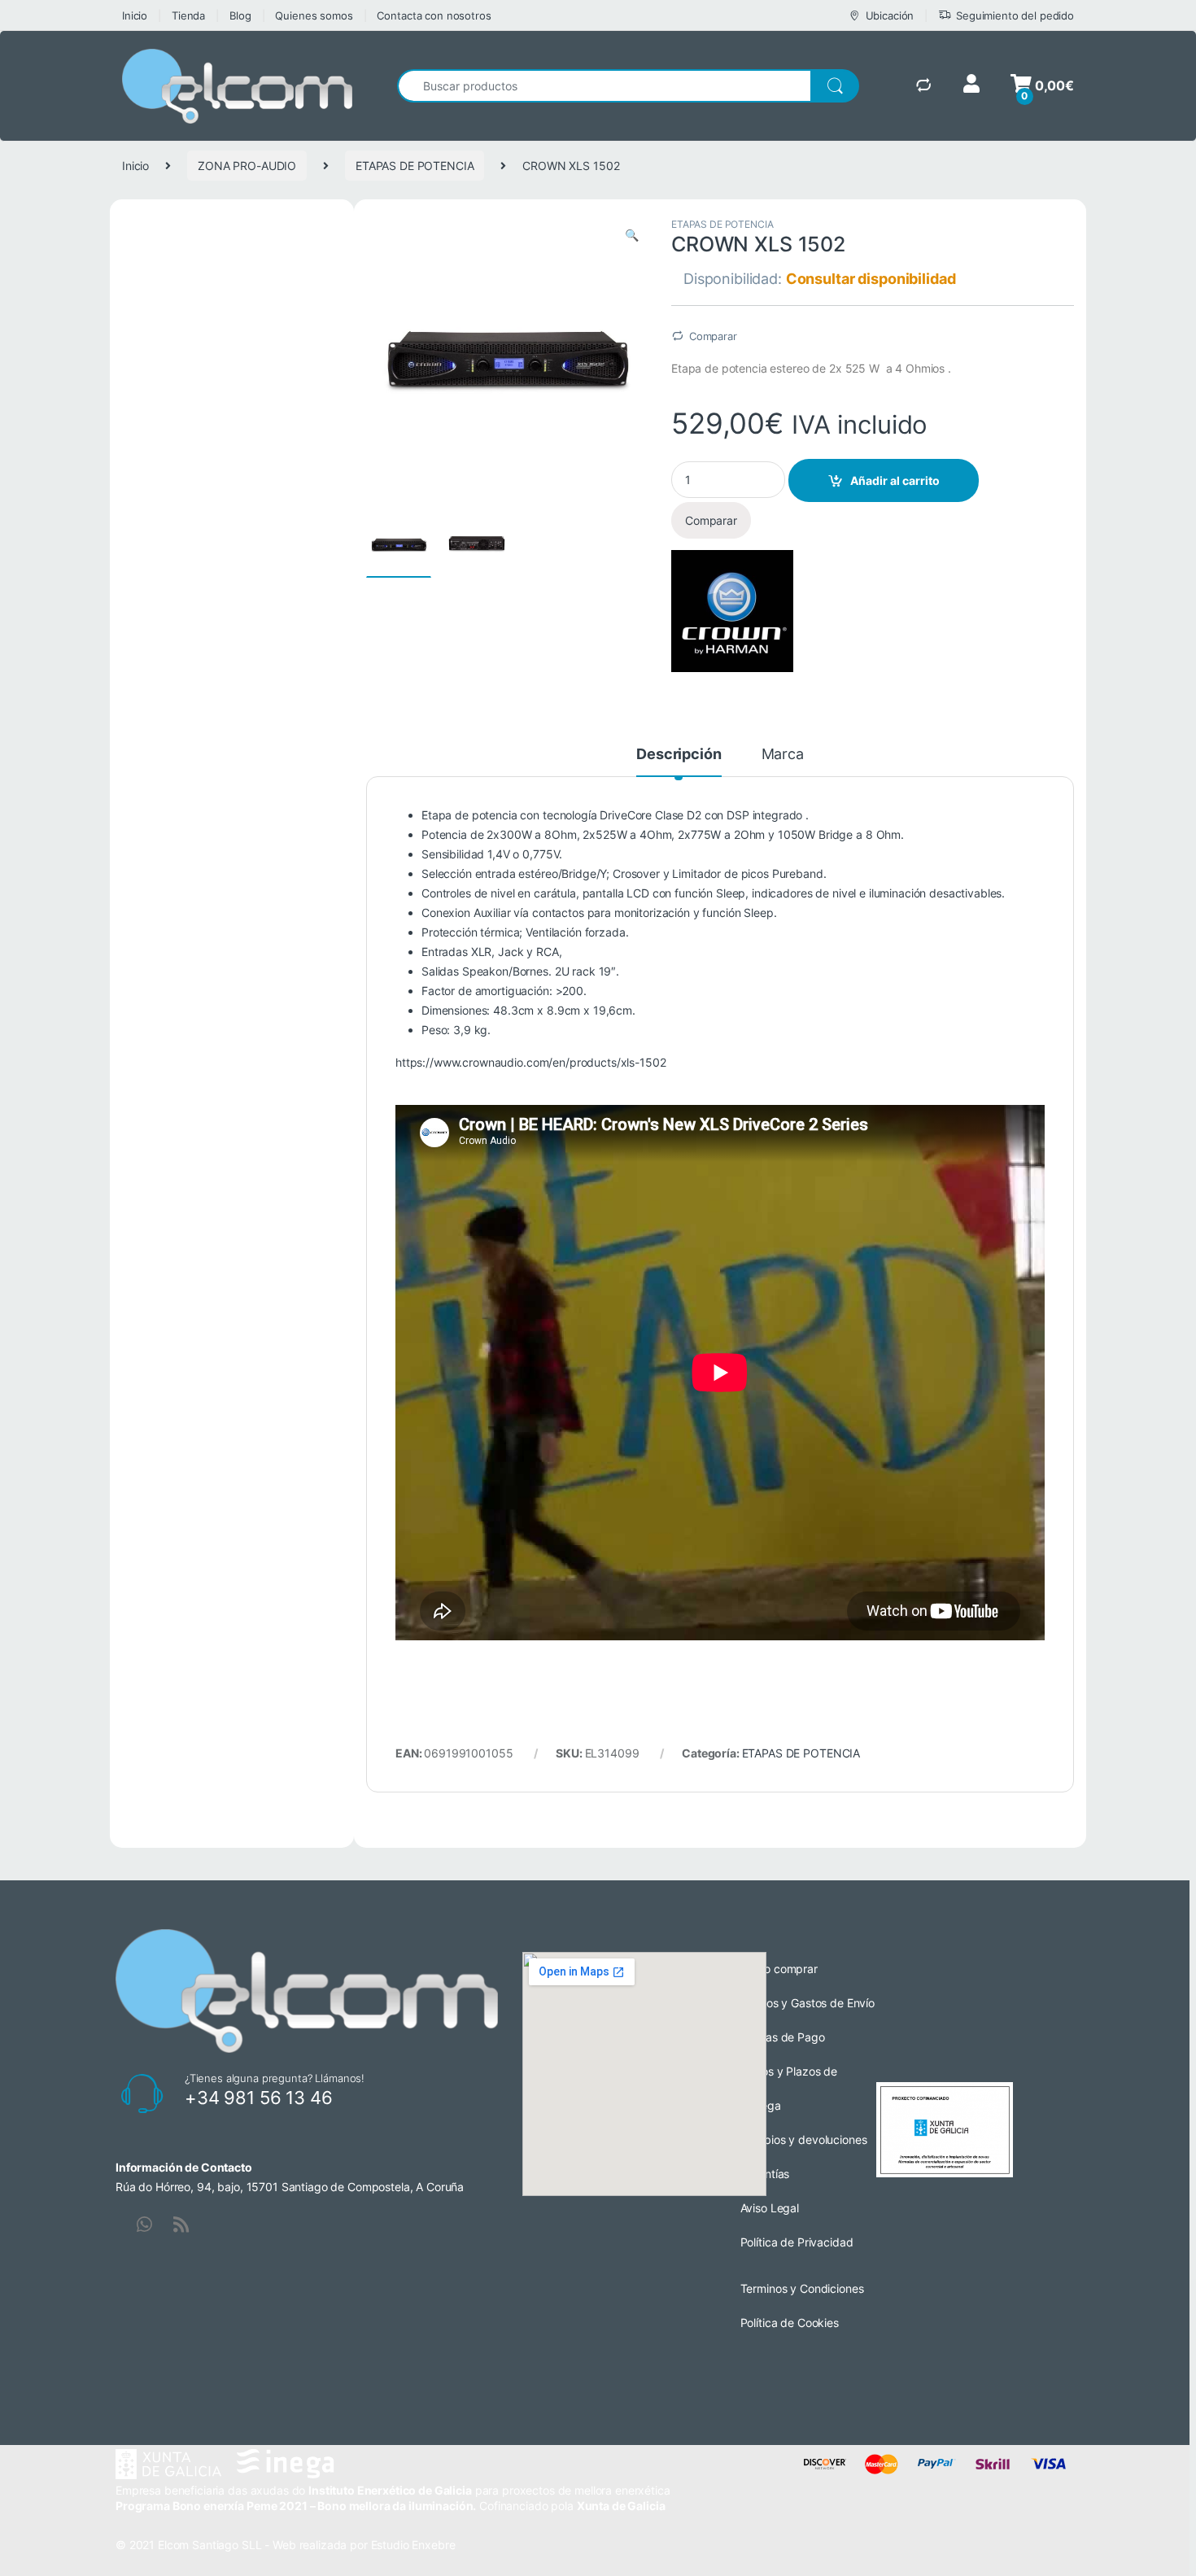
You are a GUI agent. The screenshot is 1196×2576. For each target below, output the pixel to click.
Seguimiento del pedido (1015, 15)
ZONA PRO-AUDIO (247, 166)
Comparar (713, 336)
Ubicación (890, 15)
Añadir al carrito (895, 480)
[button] (632, 235)
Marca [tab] (783, 755)
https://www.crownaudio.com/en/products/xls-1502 (530, 1062)
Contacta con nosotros (434, 15)
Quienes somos (314, 15)
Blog (240, 15)
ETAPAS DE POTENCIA (415, 166)
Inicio (135, 15)
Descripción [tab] (679, 755)
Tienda (188, 15)
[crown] (732, 611)
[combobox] (604, 86)
